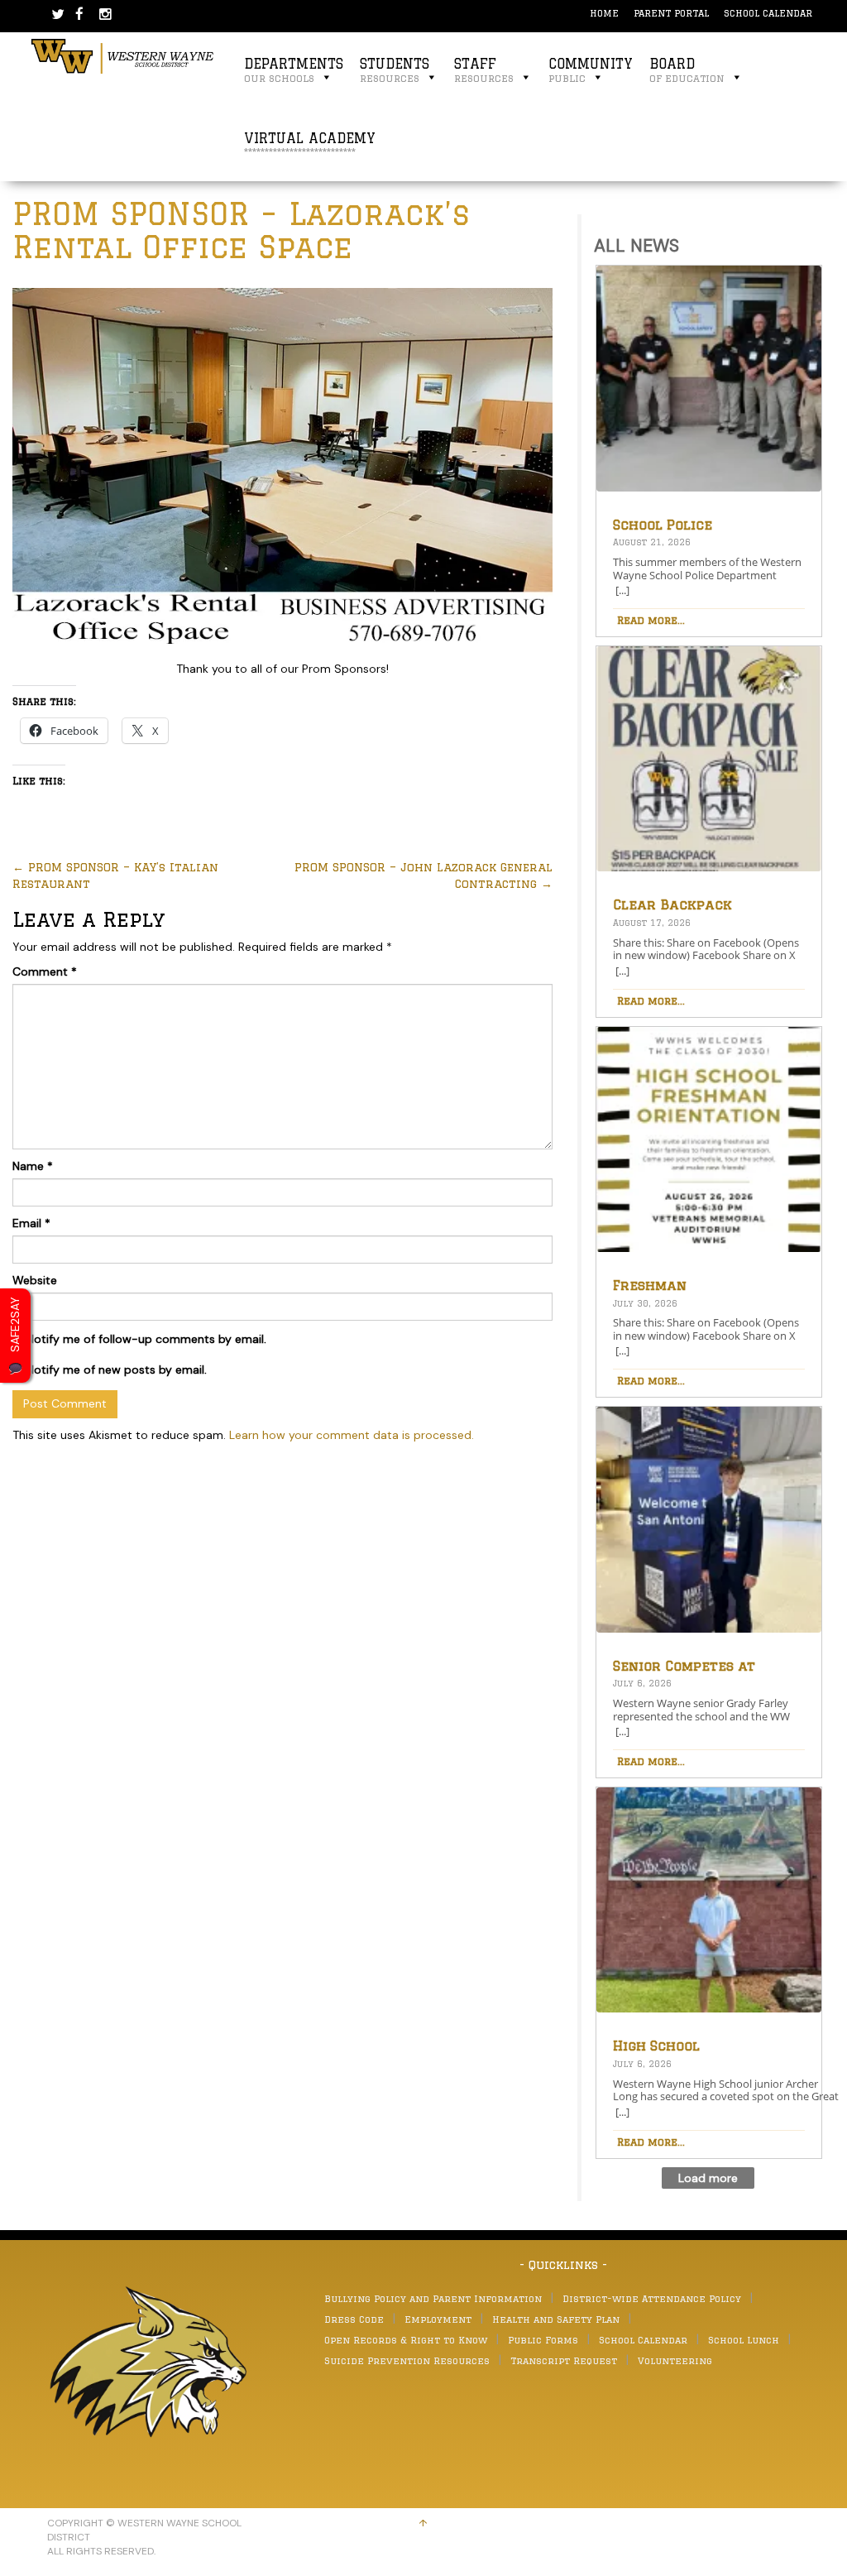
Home (604, 13)
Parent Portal (671, 13)
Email (31, 1223)
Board (687, 70)
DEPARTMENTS (294, 70)
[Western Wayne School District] (123, 55)
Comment (45, 971)
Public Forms (543, 2340)
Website (35, 1280)
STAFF (484, 70)
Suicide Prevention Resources (407, 2360)
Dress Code (354, 2319)
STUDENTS (395, 70)
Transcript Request (564, 2360)
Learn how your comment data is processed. (352, 1435)
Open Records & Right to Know (406, 2340)
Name (33, 1166)
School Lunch (744, 2340)
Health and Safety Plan (556, 2319)
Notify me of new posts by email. (117, 1370)
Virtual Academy (310, 144)
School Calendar (768, 13)
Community (591, 70)
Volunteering (675, 2360)
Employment (438, 2319)
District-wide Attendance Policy (652, 2298)
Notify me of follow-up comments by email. (146, 1339)
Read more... (651, 620)
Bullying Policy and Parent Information (433, 2298)
